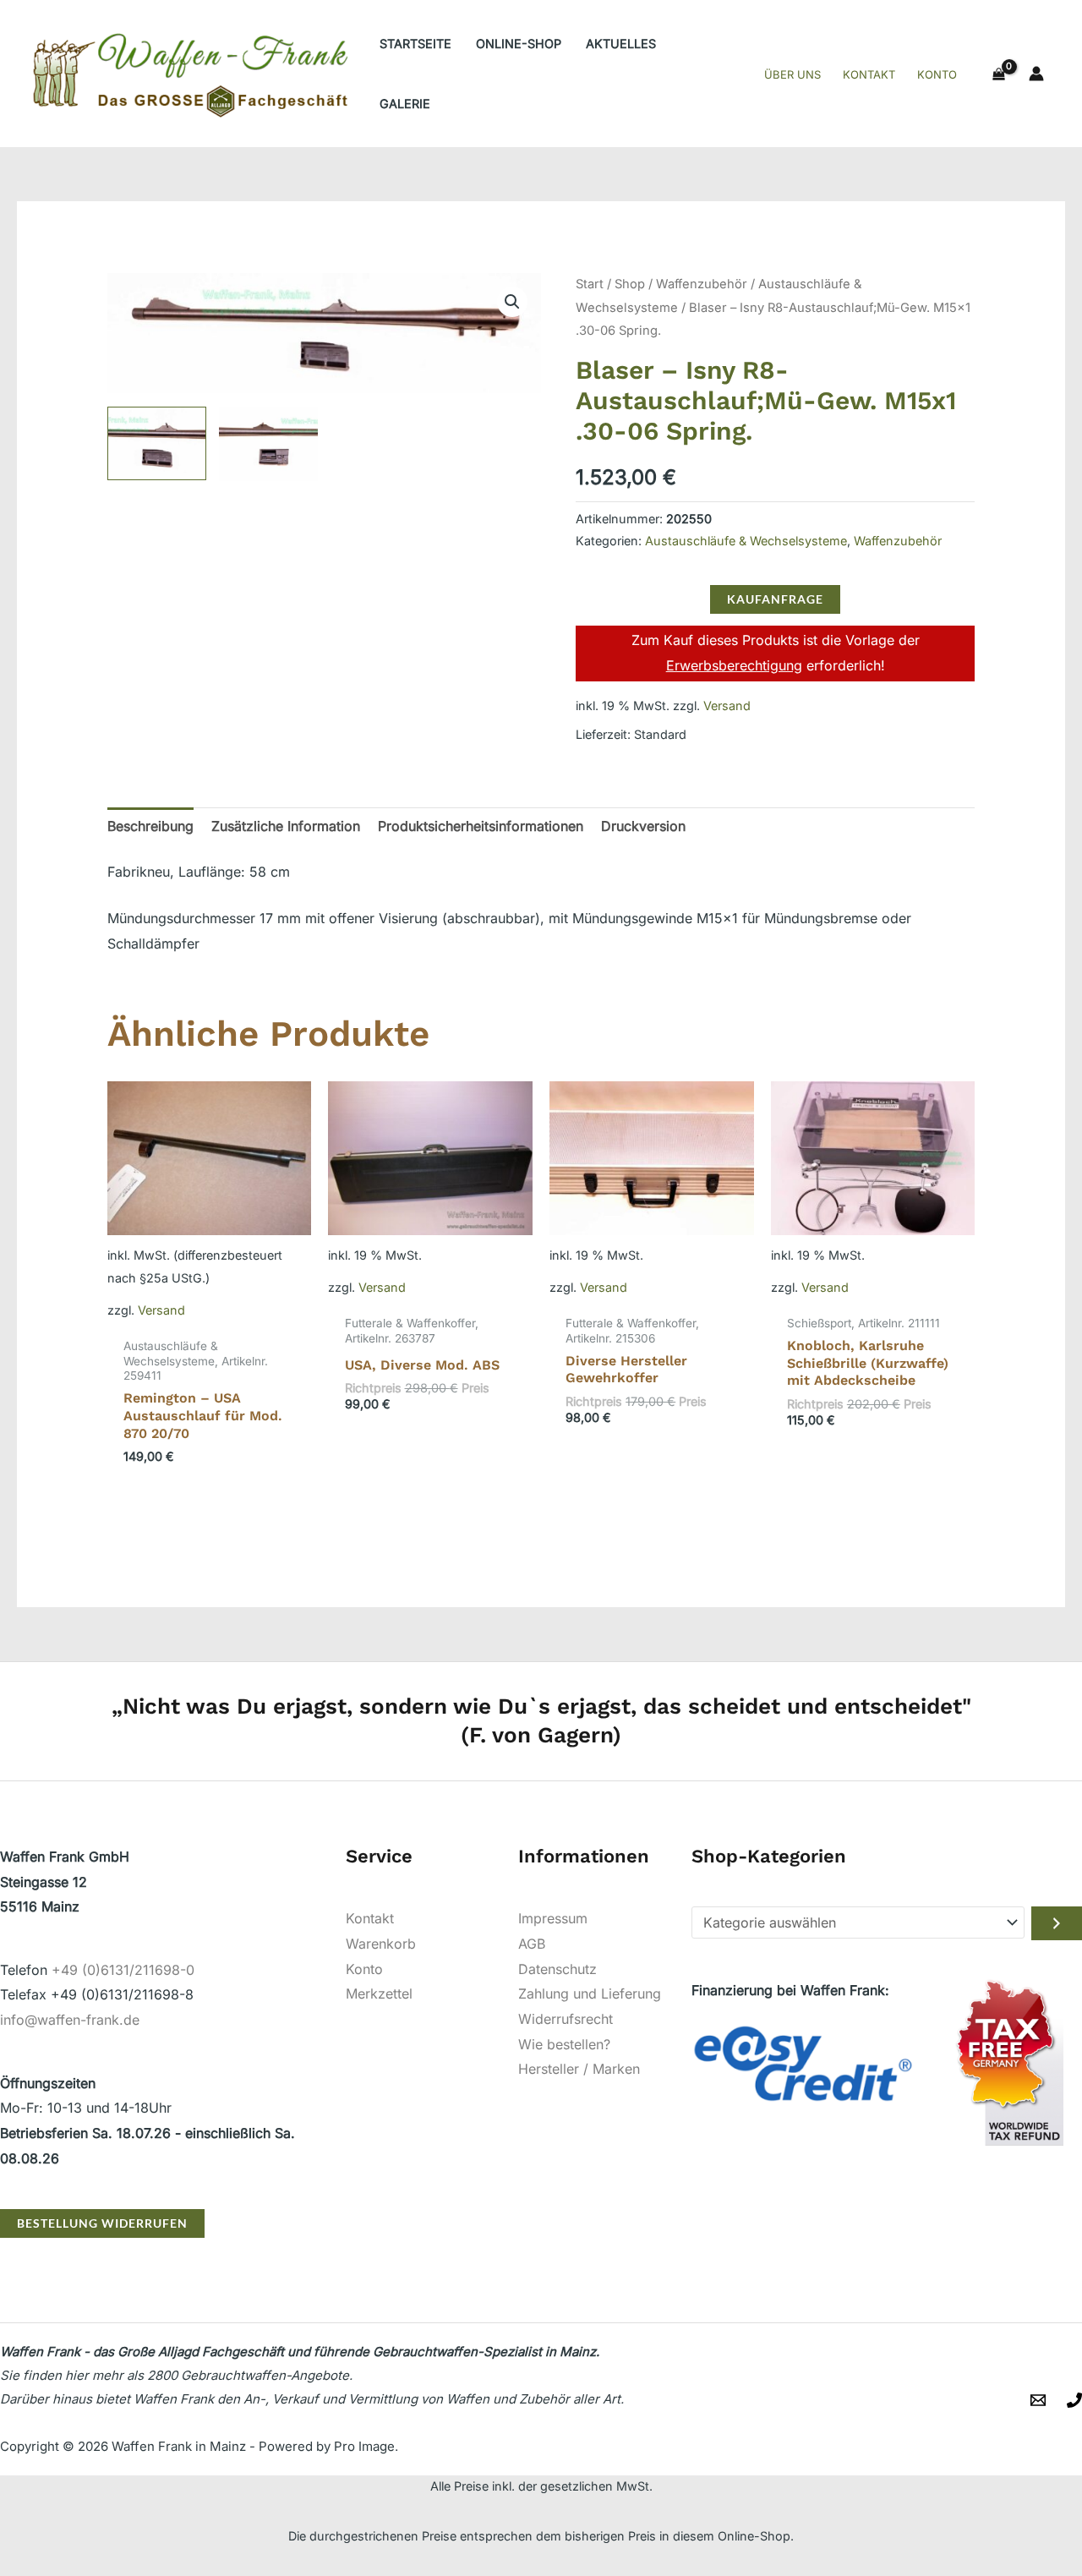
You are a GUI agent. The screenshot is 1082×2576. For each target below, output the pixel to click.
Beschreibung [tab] (150, 826)
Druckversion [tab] (643, 826)
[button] (512, 302)
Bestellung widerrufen (102, 2223)
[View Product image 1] (157, 444)
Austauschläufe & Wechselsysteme (746, 541)
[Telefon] (1074, 2400)
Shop (630, 284)
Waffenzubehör (702, 284)
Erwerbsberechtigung (734, 665)
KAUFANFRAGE (775, 599)
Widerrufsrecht (566, 2019)
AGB (532, 1944)
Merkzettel (379, 1994)
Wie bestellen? (564, 2044)
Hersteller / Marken (579, 2069)
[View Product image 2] (268, 444)
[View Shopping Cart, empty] (998, 74)
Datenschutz (557, 1969)
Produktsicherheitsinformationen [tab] (481, 826)
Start (590, 284)
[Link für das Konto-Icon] (1036, 74)
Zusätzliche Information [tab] (286, 826)
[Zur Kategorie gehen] (1057, 1923)
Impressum (553, 1918)
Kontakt (370, 1918)
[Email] (1038, 2400)
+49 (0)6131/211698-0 (123, 1970)
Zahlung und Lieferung (590, 1994)
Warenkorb (381, 1944)
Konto (364, 1969)
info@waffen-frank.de (70, 2020)
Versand (727, 706)
